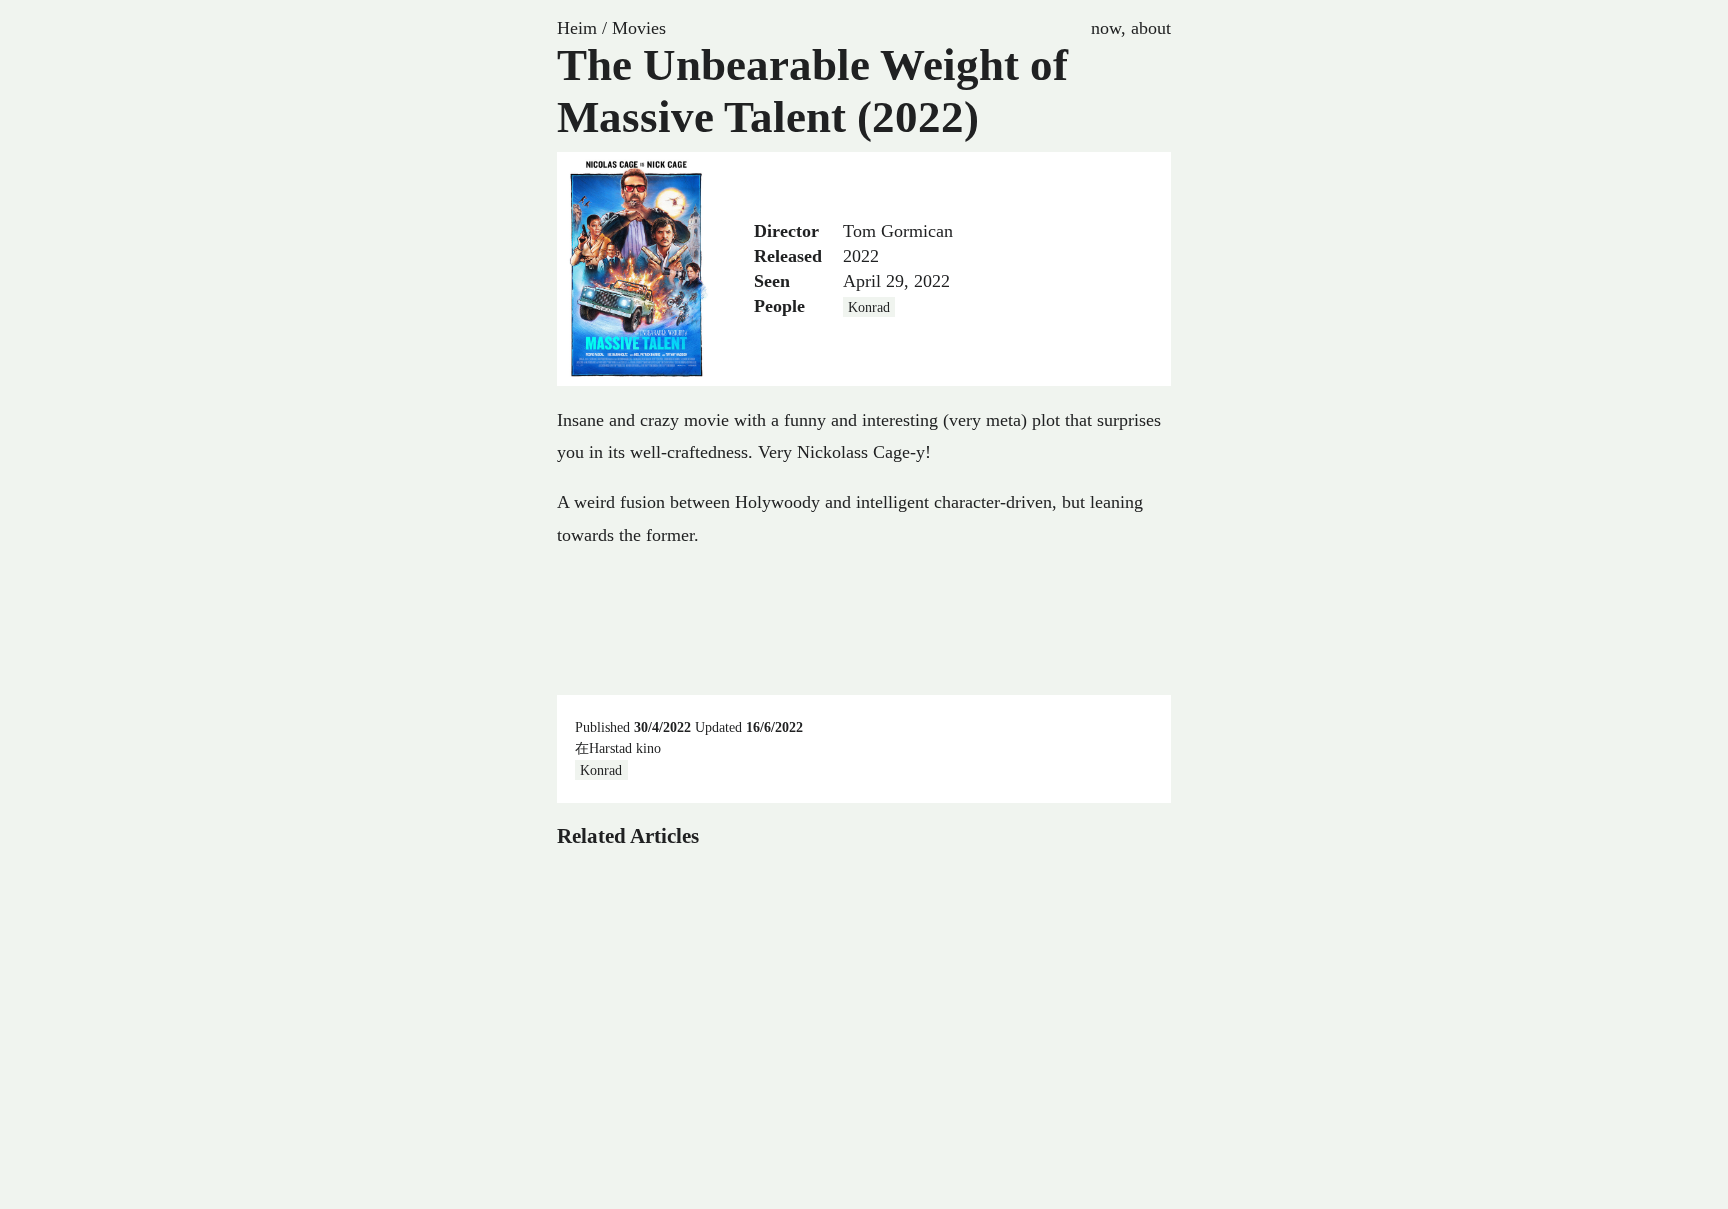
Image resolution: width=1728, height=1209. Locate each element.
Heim (577, 28)
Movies (639, 28)
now (1106, 28)
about (1151, 28)
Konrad (869, 307)
